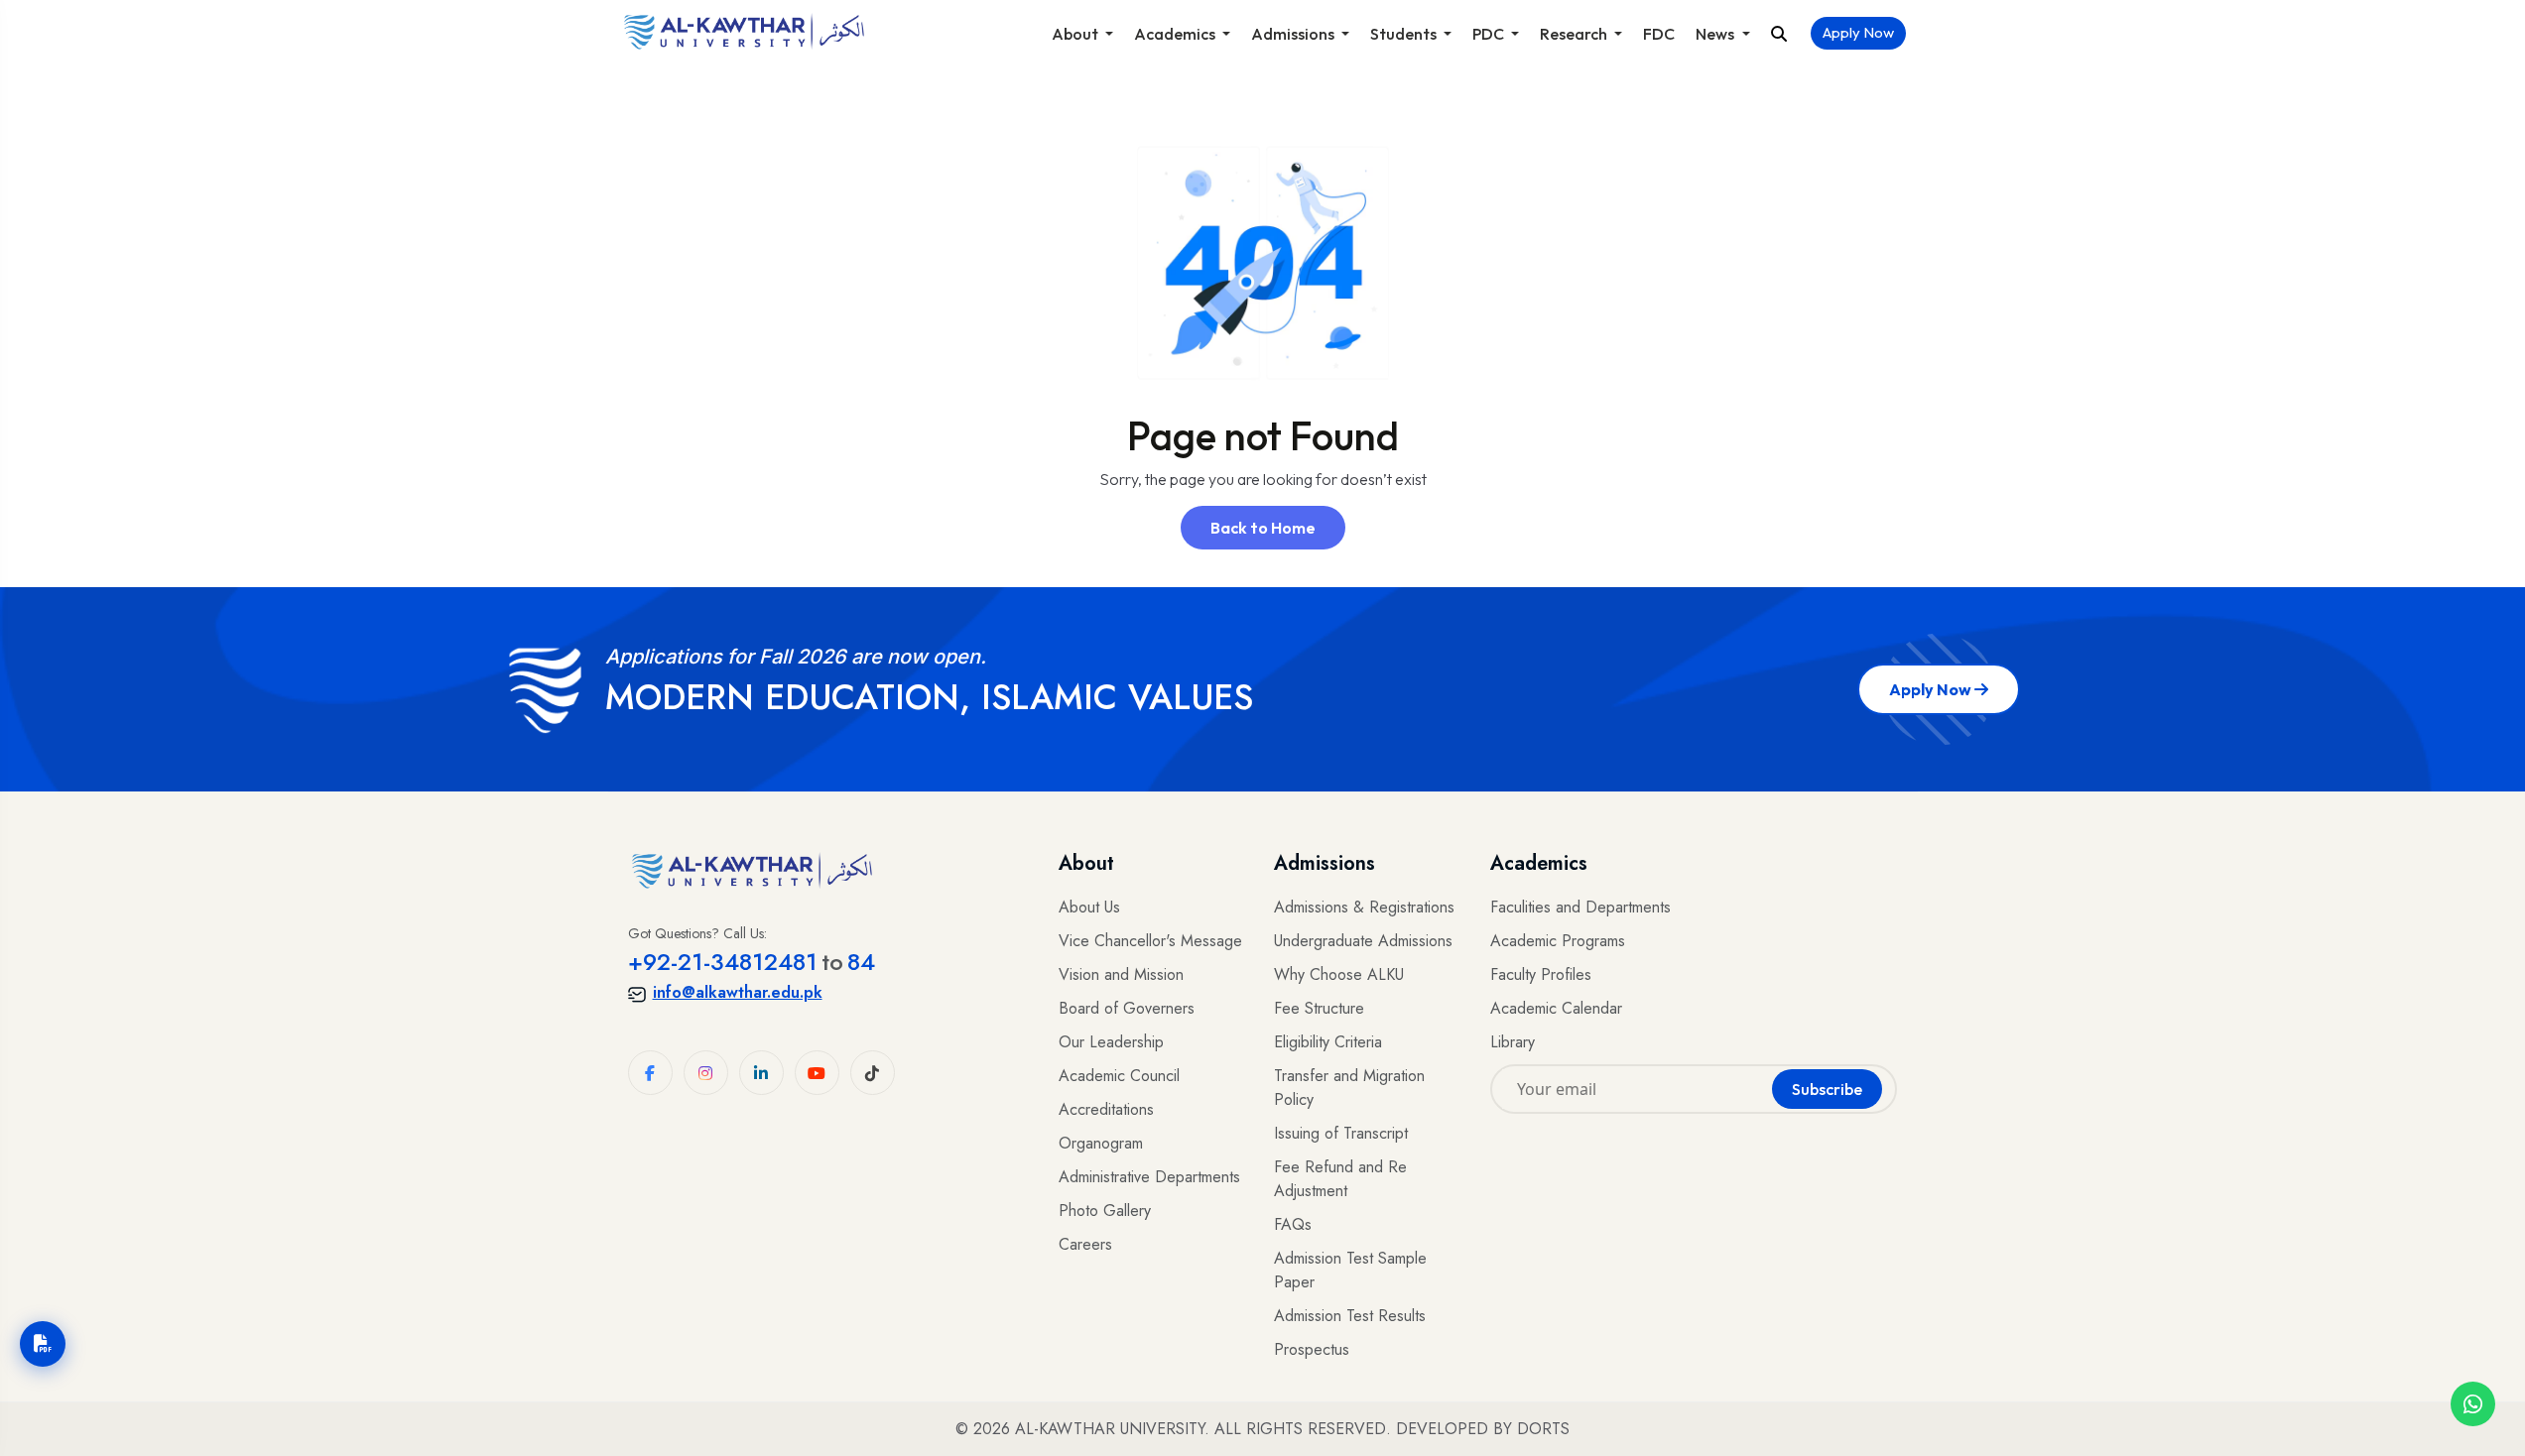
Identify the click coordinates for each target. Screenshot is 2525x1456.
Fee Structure (1319, 1008)
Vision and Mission (1121, 974)
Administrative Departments (1149, 1177)
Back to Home (1263, 528)
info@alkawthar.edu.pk (738, 992)
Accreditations (1106, 1109)
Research (1575, 34)
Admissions (1294, 34)
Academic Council (1119, 1076)
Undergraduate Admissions (1363, 941)
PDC (1490, 34)
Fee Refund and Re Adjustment (1340, 1179)
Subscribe (1827, 1089)
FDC (1659, 34)
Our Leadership (1111, 1042)
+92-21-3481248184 (752, 962)
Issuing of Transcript (1341, 1133)
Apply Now (1858, 32)
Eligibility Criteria (1328, 1042)
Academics (1176, 34)
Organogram (1101, 1143)
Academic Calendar (1556, 1008)
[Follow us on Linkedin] (761, 1073)
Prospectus (1312, 1349)
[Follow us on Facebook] (650, 1073)
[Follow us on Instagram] (706, 1073)
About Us (1089, 907)
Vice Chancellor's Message (1150, 941)
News (1716, 34)
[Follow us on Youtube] (817, 1073)
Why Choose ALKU (1339, 974)
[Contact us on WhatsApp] (2473, 1404)
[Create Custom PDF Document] (43, 1344)
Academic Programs (1558, 941)
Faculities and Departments (1580, 907)
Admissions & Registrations (1364, 907)
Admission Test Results (1350, 1316)
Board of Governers (1127, 1008)
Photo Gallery (1105, 1211)
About (1076, 34)
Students (1405, 34)
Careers (1085, 1244)
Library (1513, 1042)
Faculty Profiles (1541, 974)
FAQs (1293, 1224)
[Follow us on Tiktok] (873, 1073)
